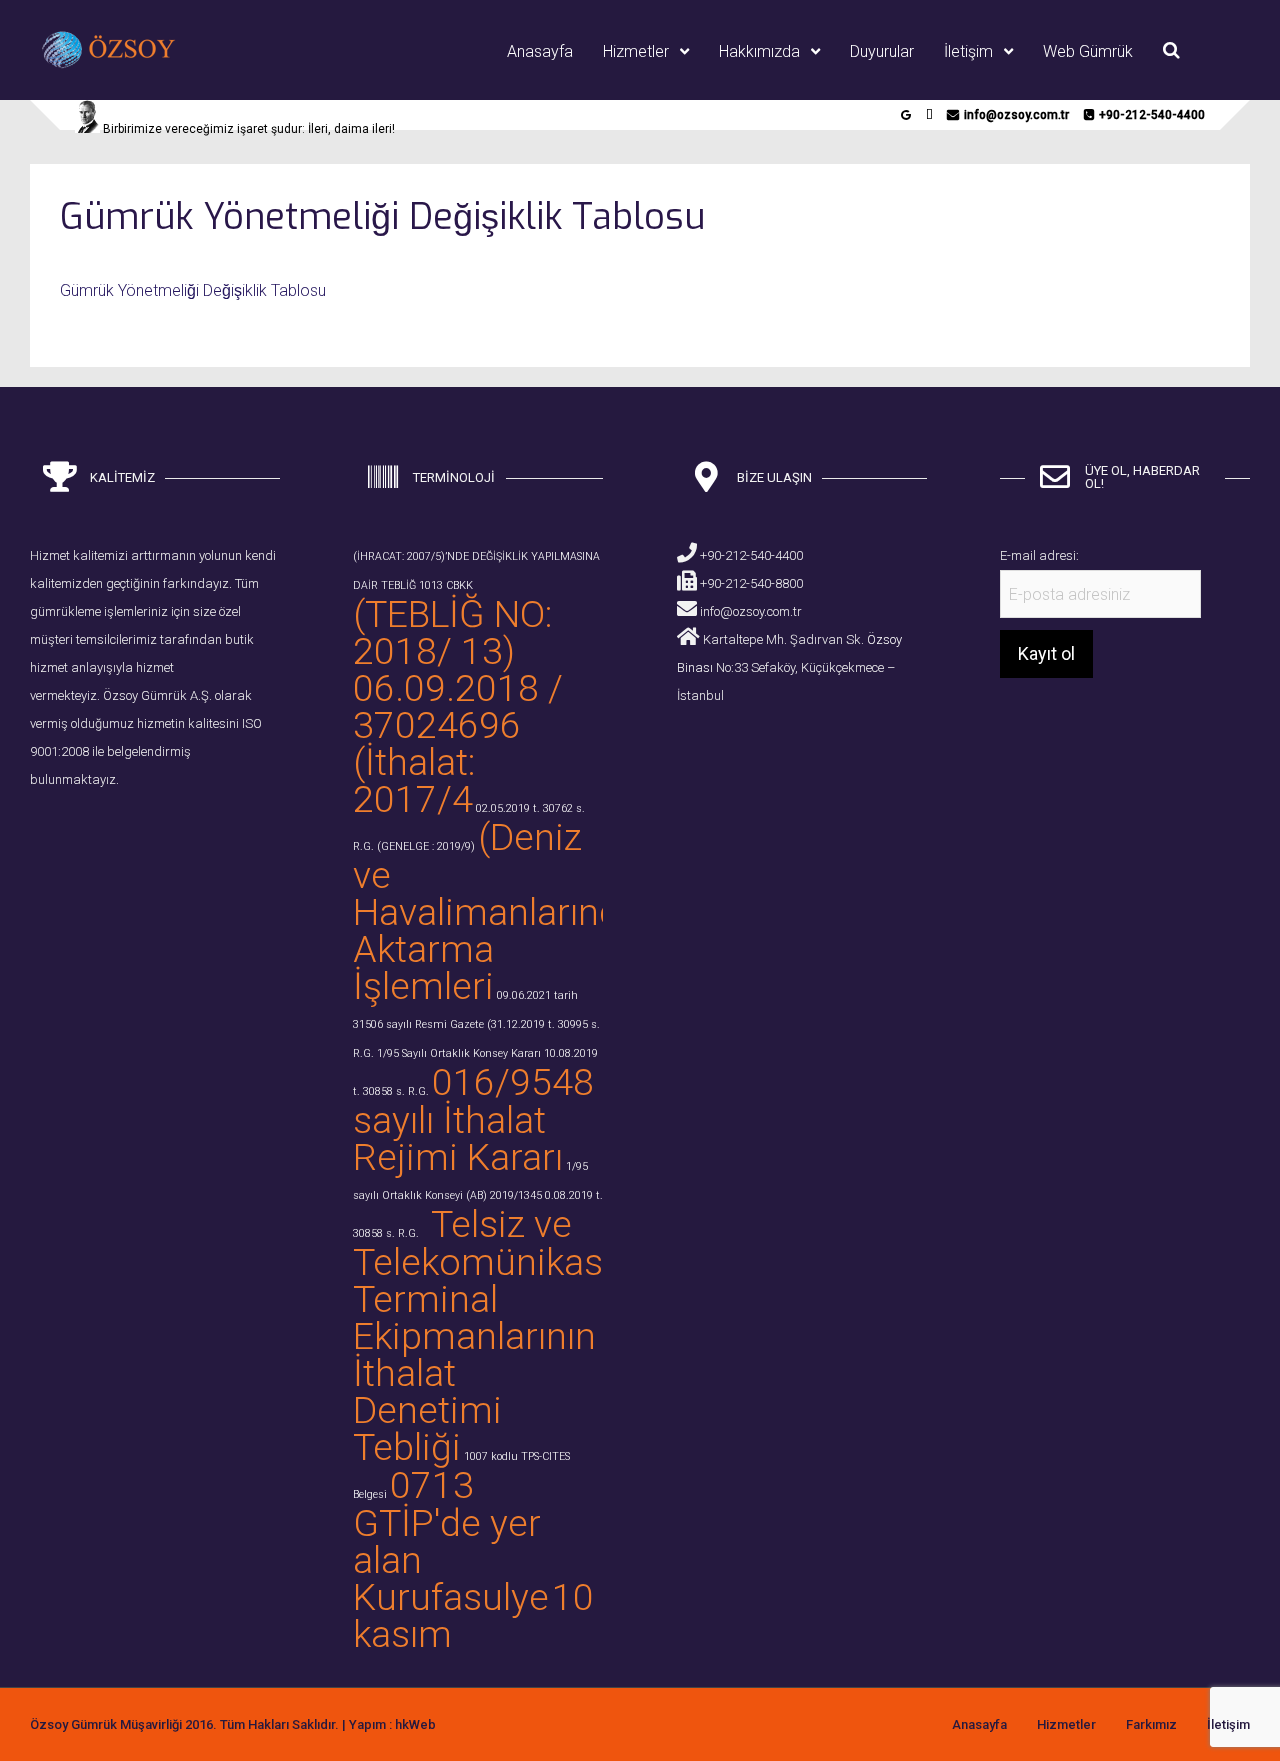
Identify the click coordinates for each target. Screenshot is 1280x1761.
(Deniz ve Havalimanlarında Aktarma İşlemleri (496, 911)
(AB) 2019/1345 (504, 1195)
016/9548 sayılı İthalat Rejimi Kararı (473, 1119)
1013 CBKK (446, 585)
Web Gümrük (1088, 51)
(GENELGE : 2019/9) (426, 846)
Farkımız (1151, 1724)
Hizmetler (636, 51)
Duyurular (882, 51)
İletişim (968, 51)
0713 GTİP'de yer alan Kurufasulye (451, 1541)
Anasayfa (540, 51)
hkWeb (415, 1724)
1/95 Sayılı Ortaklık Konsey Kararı (459, 1053)
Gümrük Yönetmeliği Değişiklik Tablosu (193, 290)
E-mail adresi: (1039, 555)
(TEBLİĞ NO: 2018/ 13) (452, 632)
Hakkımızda (759, 51)
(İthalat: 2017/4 (414, 780)
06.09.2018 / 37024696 (458, 706)
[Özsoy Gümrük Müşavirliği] (132, 67)
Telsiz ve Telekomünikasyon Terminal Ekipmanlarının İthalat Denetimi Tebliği (508, 1335)
